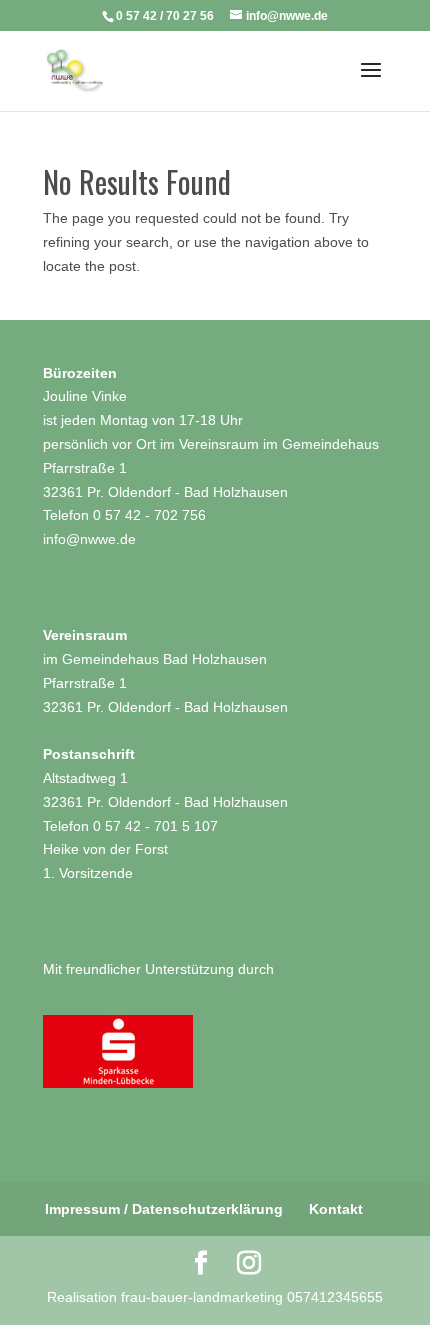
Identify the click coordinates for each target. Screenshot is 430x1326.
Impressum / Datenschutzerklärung (164, 1209)
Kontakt (336, 1209)
